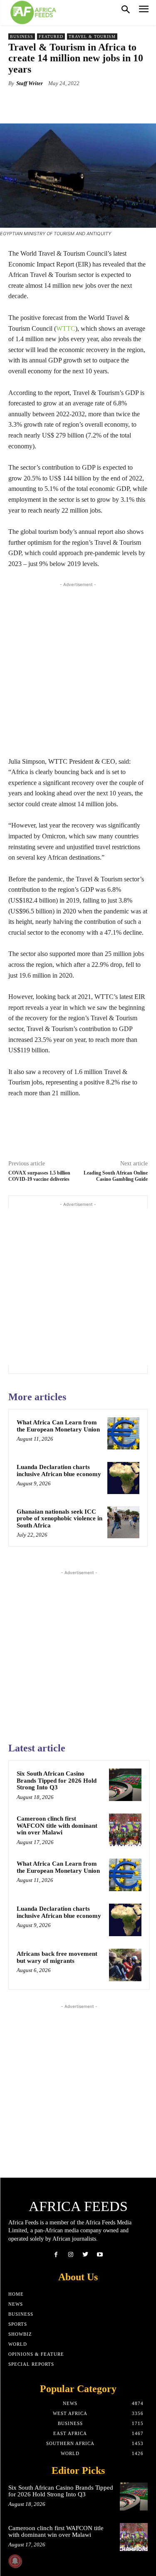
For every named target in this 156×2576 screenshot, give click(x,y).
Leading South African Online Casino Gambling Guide (116, 1176)
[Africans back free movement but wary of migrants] (125, 1965)
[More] (114, 103)
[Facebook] (56, 2255)
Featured (51, 36)
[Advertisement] (78, 667)
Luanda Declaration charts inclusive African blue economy (59, 1470)
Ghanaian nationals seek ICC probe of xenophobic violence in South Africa (59, 1518)
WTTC (66, 328)
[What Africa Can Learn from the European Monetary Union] (123, 1433)
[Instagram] (71, 2255)
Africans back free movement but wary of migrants (57, 1957)
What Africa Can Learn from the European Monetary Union (58, 1426)
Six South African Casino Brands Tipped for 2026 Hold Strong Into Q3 (57, 1780)
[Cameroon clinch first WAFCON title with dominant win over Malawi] (125, 1830)
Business (22, 36)
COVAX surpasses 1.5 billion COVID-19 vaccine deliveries (39, 1176)
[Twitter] (85, 2255)
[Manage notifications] (15, 2561)
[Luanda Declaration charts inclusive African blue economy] (123, 1478)
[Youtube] (100, 2255)
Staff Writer (30, 83)
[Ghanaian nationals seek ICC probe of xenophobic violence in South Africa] (123, 1523)
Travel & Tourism (92, 36)
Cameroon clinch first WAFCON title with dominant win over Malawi (57, 1825)
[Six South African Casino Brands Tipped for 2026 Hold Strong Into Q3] (125, 1785)
